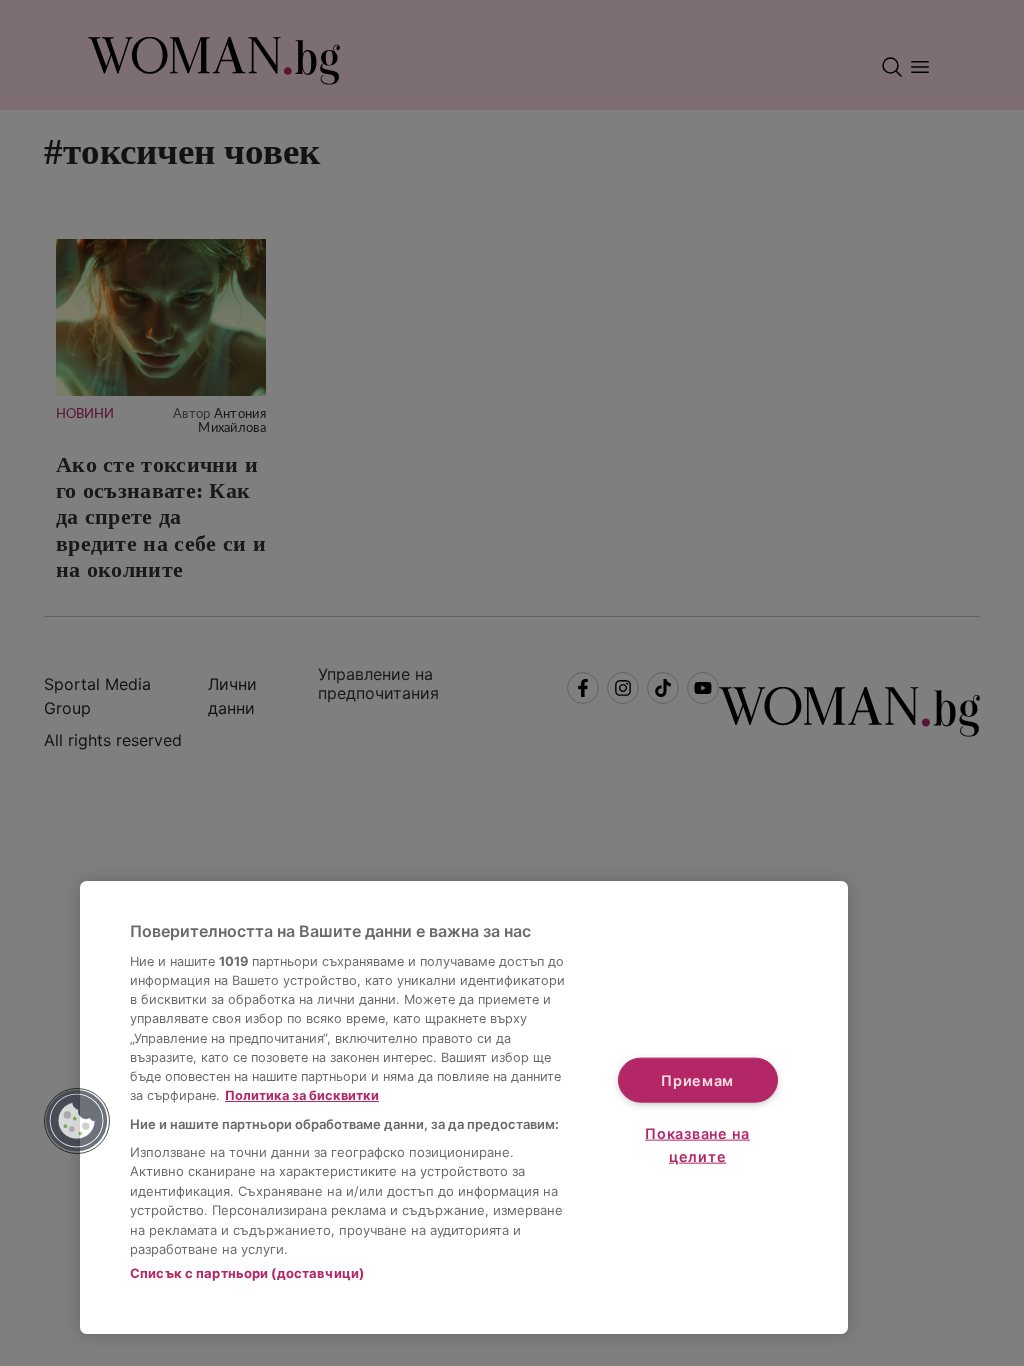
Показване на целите (697, 1145)
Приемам (697, 1079)
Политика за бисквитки (302, 1095)
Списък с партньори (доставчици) (247, 1273)
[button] (77, 1121)
